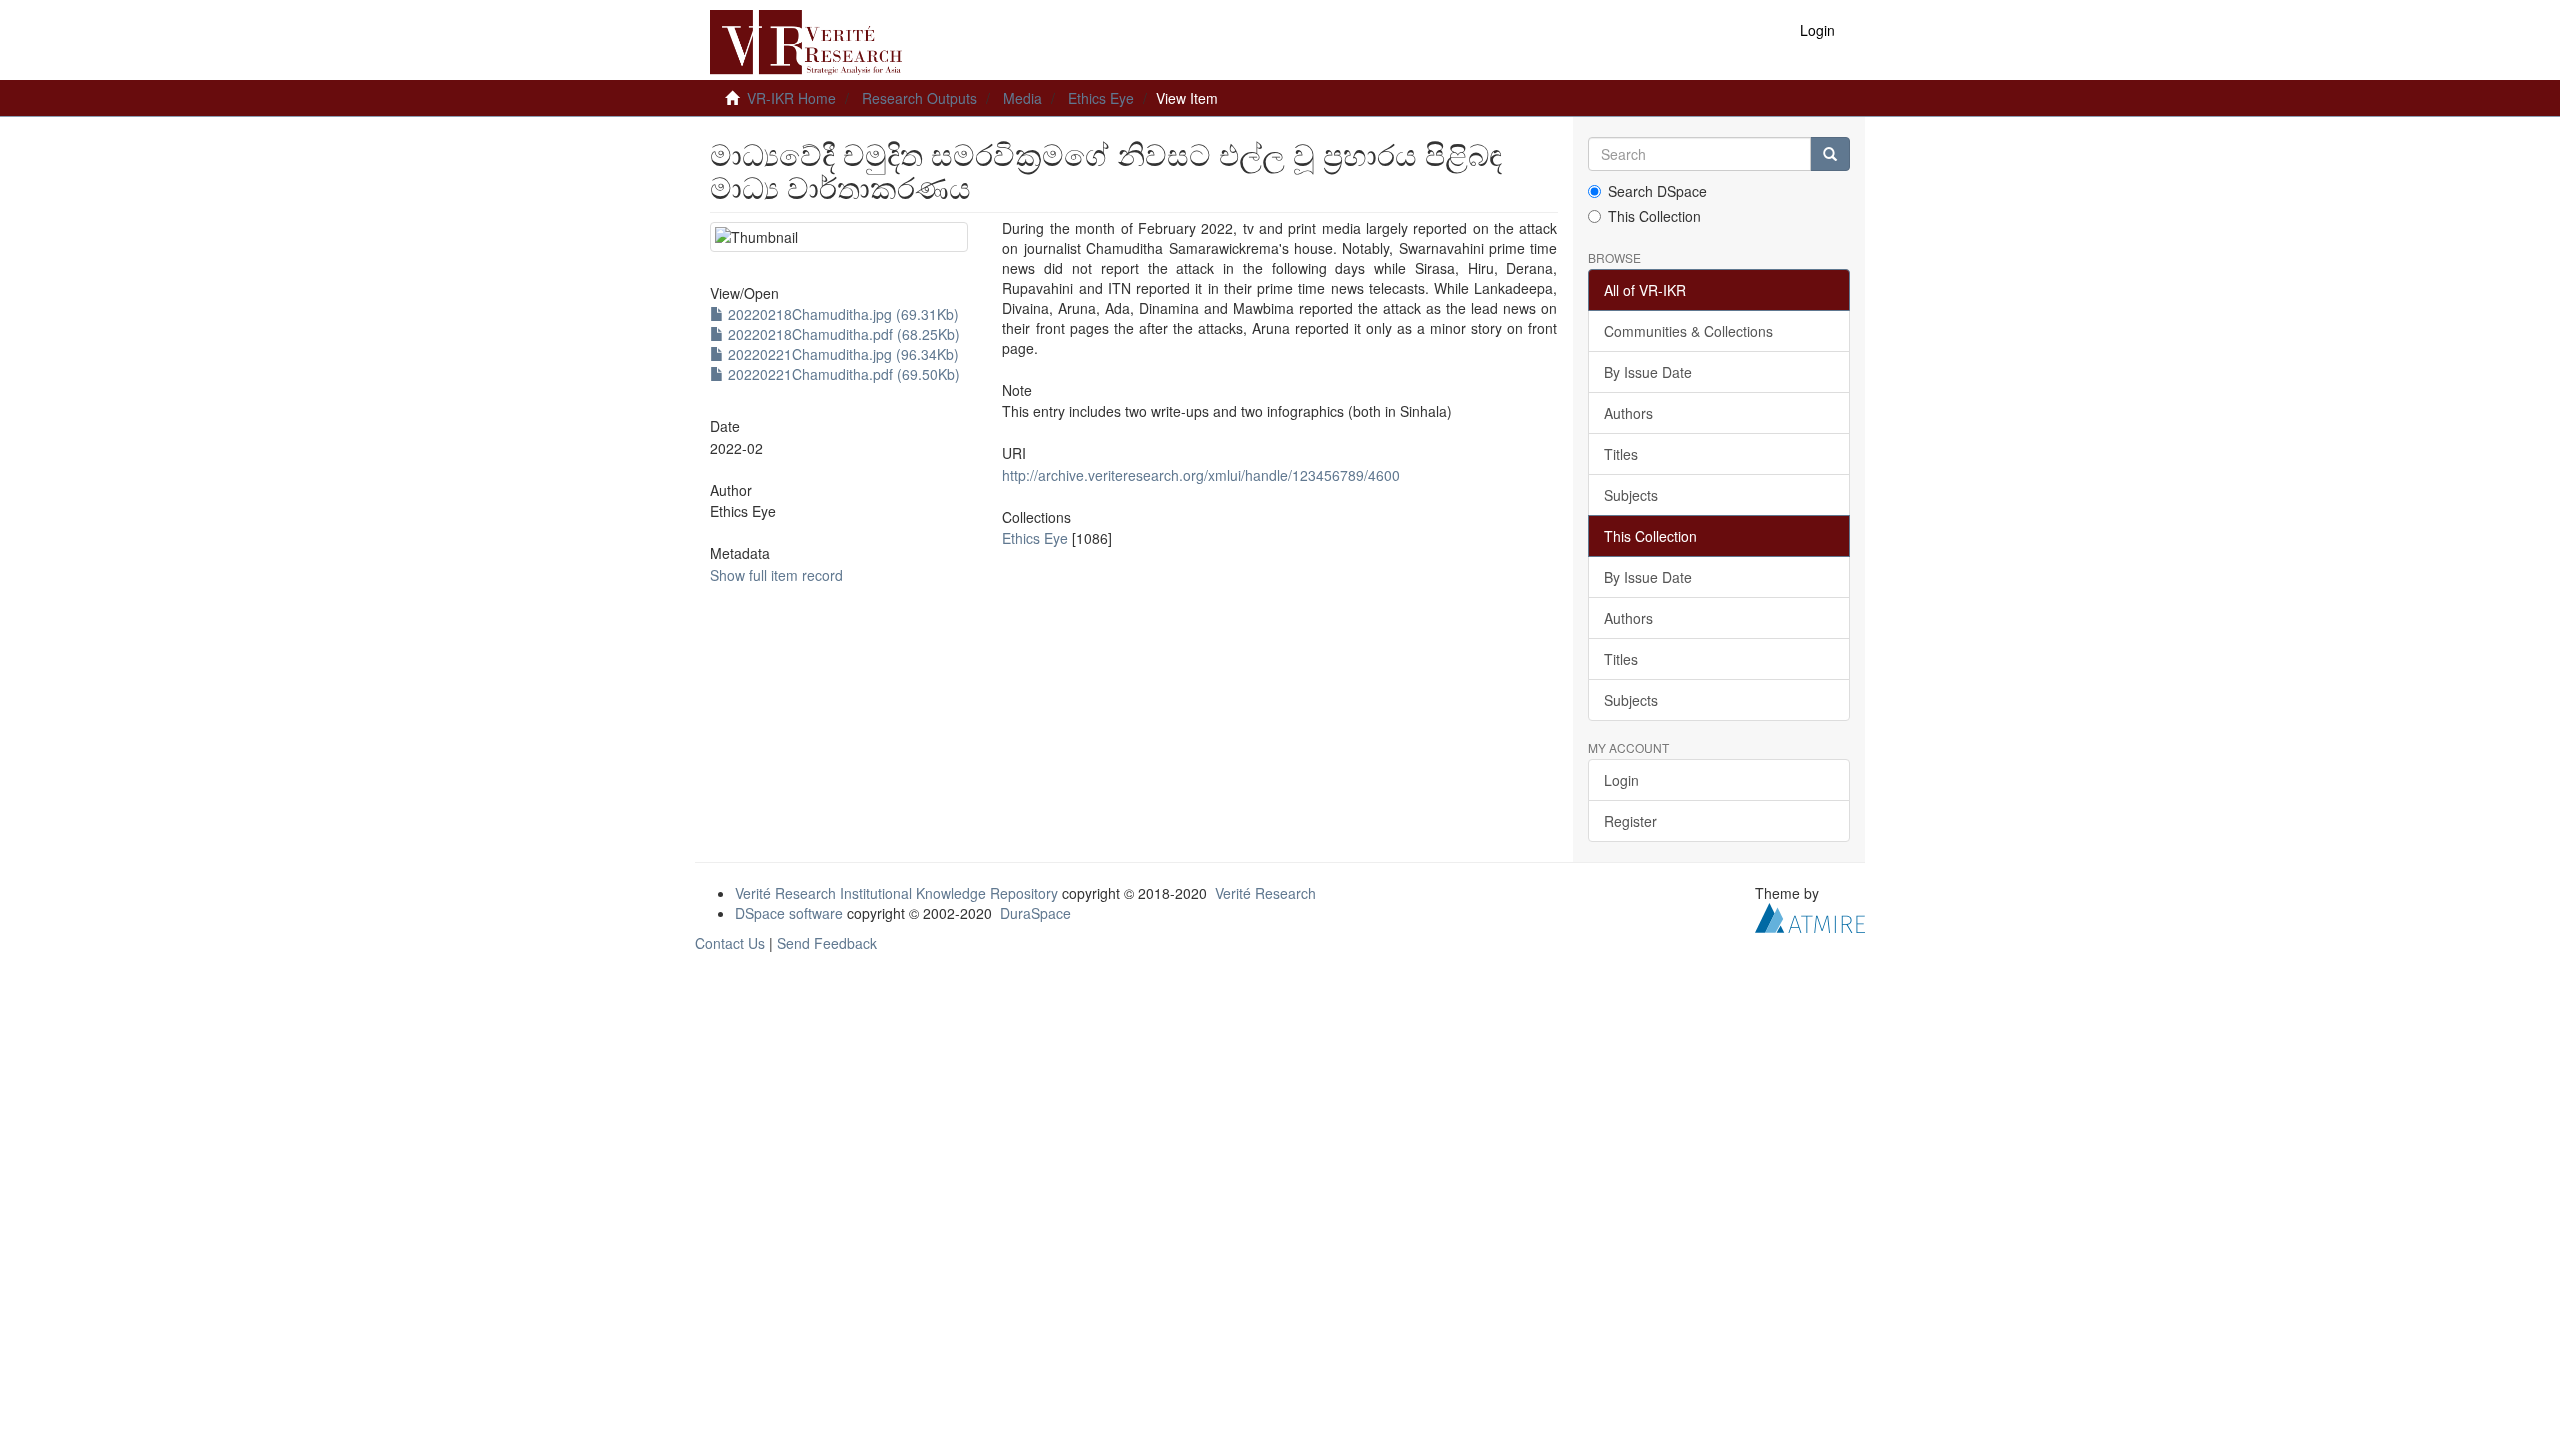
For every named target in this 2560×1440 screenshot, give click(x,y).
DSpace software (789, 913)
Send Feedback (827, 943)
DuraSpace (1035, 913)
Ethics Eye (1101, 98)
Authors (1628, 413)
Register (1630, 821)
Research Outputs (919, 98)
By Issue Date (1648, 372)
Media (1022, 98)
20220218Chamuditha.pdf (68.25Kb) (842, 334)
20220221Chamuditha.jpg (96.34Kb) (841, 354)
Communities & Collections (1688, 331)
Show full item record (776, 575)
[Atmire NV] (1810, 916)
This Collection (1654, 216)
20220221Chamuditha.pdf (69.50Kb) (842, 374)
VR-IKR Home (791, 98)
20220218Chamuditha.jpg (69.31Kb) (841, 314)
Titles (1621, 454)
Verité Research (1265, 893)
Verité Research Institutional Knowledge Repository (896, 893)
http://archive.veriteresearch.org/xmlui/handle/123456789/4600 (1201, 475)
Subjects (1631, 495)
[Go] (1830, 154)
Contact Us (730, 943)
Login (1621, 780)
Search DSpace (1657, 191)
